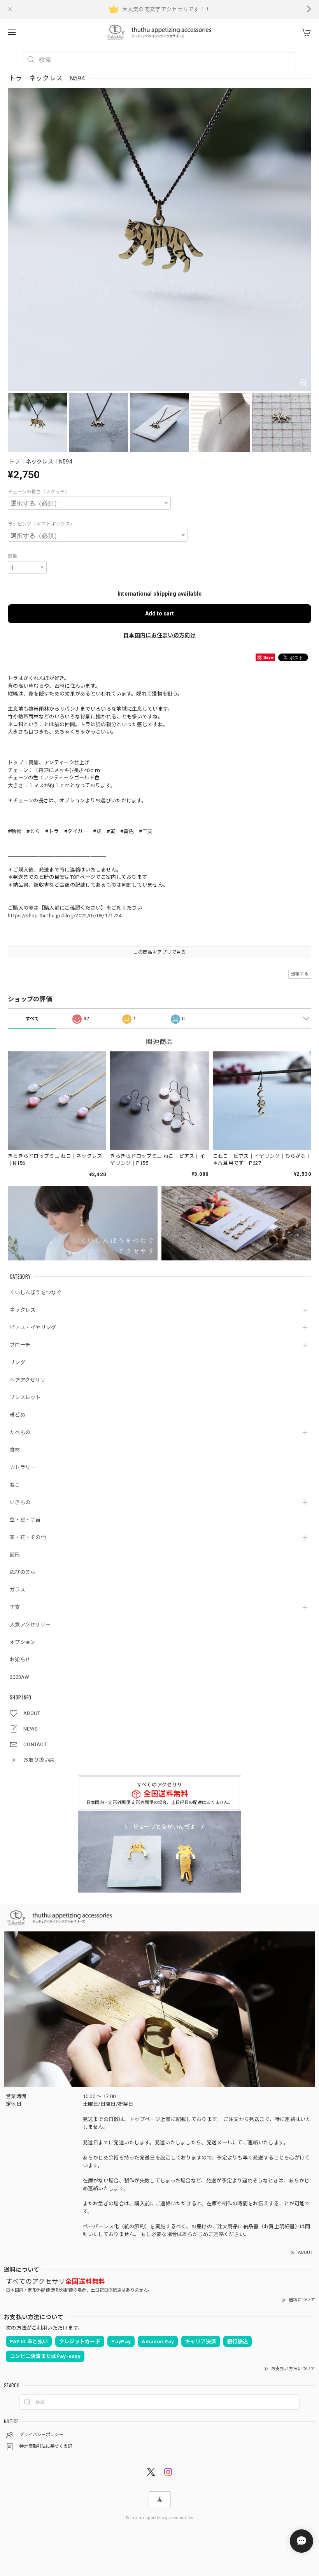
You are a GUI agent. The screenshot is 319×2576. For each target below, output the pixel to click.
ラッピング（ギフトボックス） (41, 524)
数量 (13, 556)
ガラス (18, 1590)
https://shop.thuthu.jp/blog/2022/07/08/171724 (65, 916)
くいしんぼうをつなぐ (36, 1292)
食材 (15, 1450)
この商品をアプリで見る (159, 952)
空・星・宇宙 (25, 1520)
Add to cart (159, 613)
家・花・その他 (28, 1537)
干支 (15, 1607)
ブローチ (20, 1345)
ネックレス (23, 1310)
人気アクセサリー (30, 1625)
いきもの (20, 1502)
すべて (32, 1019)
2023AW (20, 1677)
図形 (15, 1555)
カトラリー (23, 1467)
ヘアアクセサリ (28, 1380)
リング (18, 1362)
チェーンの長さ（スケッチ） (39, 492)
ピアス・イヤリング (33, 1327)
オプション (23, 1642)
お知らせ (20, 1660)
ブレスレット (25, 1397)
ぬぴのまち (23, 1572)
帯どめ (18, 1415)
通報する (300, 974)
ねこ (15, 1485)
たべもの (20, 1432)
